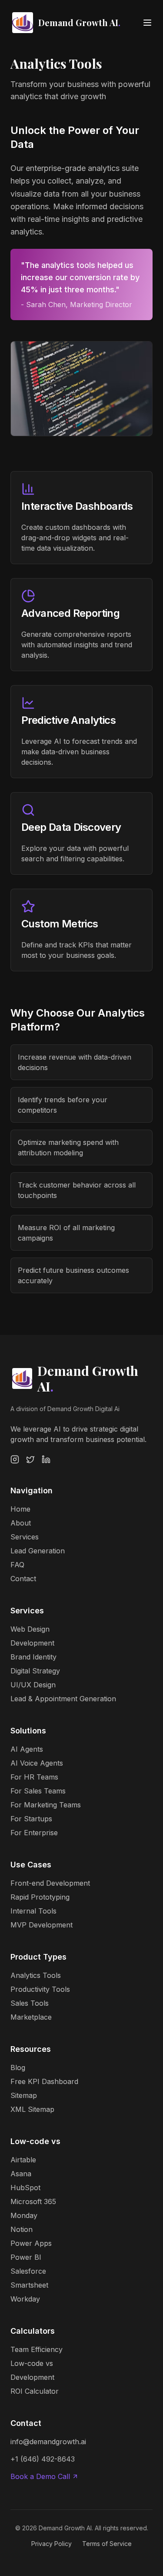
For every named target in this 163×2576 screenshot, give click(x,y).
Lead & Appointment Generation (63, 1699)
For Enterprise (34, 1833)
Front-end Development (50, 1883)
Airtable (23, 2160)
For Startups (31, 1819)
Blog (18, 2067)
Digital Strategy (35, 1671)
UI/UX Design (33, 1685)
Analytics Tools (36, 1975)
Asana (21, 2174)
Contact (23, 1579)
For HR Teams (34, 1777)
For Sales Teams (38, 1791)
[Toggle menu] (147, 23)
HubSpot (25, 2188)
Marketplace (31, 2017)
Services (25, 1537)
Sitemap (24, 2095)
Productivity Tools (40, 1989)
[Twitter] (30, 1459)
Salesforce (28, 2271)
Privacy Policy (52, 2544)
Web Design (30, 1629)
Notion (22, 2229)
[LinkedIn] (46, 1459)
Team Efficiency (37, 2349)
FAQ (17, 1565)
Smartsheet (29, 2285)
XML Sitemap (32, 2109)
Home (20, 1509)
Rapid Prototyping (40, 1897)
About (21, 1523)
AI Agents (27, 1749)
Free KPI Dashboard (44, 2081)
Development (32, 1643)
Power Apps (31, 2243)
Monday (24, 2215)
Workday (25, 2299)
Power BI (26, 2257)
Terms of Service (107, 2544)
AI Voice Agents (37, 1763)
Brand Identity (33, 1657)
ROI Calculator (35, 2391)
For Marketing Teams (46, 1805)
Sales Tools (30, 2003)
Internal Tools (33, 1911)
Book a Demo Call (40, 2476)
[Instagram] (15, 1459)
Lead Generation (38, 1551)
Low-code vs (32, 2363)
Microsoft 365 (33, 2201)
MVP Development (42, 1925)
